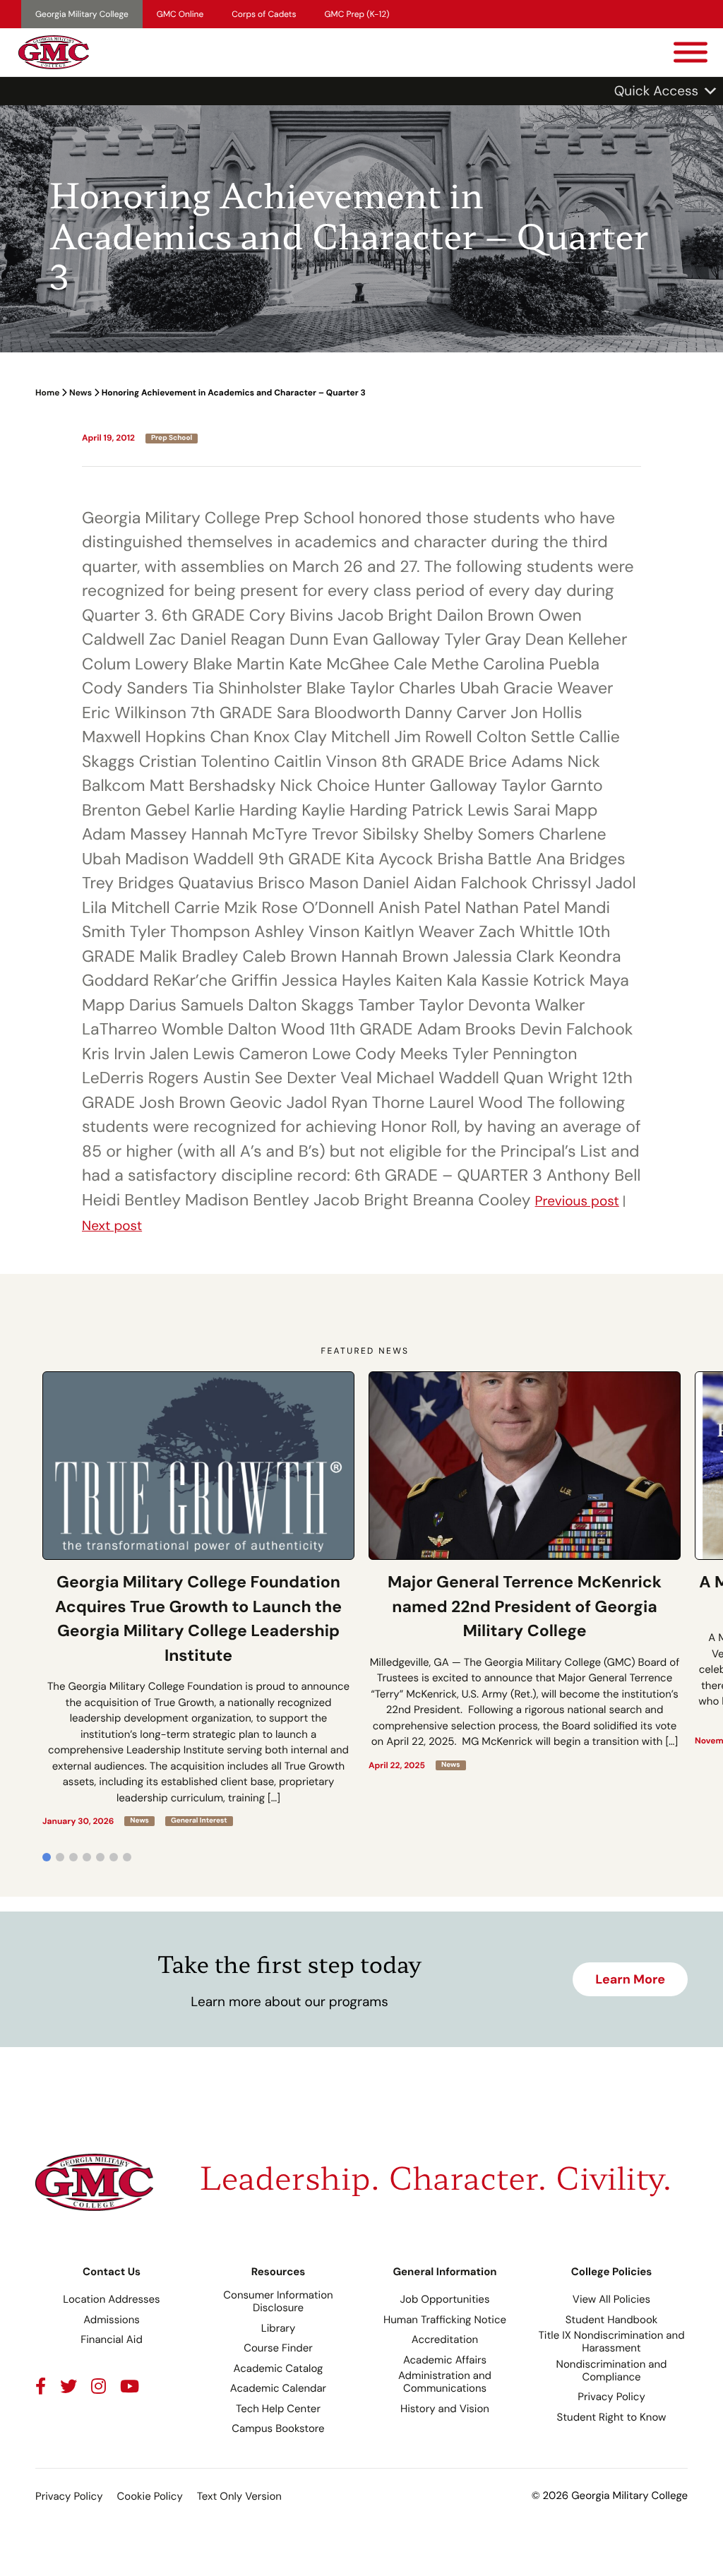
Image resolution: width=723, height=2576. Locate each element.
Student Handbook (612, 2320)
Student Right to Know (612, 2417)
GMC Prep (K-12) (357, 14)
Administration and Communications (445, 2382)
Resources (279, 2272)
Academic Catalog (279, 2368)
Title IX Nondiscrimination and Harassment (611, 2342)
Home (47, 393)
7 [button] (127, 1857)
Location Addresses (111, 2299)
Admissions (112, 2320)
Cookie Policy (149, 2496)
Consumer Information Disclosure (278, 2301)
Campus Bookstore (278, 2428)
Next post (112, 1226)
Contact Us (112, 2272)
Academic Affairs (445, 2360)
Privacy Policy (611, 2397)
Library (279, 2328)
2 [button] (60, 1857)
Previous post (577, 1201)
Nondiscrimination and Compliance (612, 2371)
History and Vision (445, 2409)
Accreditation (445, 2339)
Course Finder (278, 2348)
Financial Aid (112, 2339)
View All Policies (611, 2299)
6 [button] (114, 1857)
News (80, 393)
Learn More (630, 1979)
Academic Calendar (278, 2388)
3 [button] (73, 1857)
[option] (198, 1599)
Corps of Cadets (264, 14)
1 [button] (47, 1857)
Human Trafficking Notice (445, 2320)
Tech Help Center (278, 2409)
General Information (444, 2272)
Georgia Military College (82, 14)
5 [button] (100, 1857)
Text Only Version (239, 2496)
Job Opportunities (445, 2299)
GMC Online (180, 14)
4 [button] (87, 1857)
